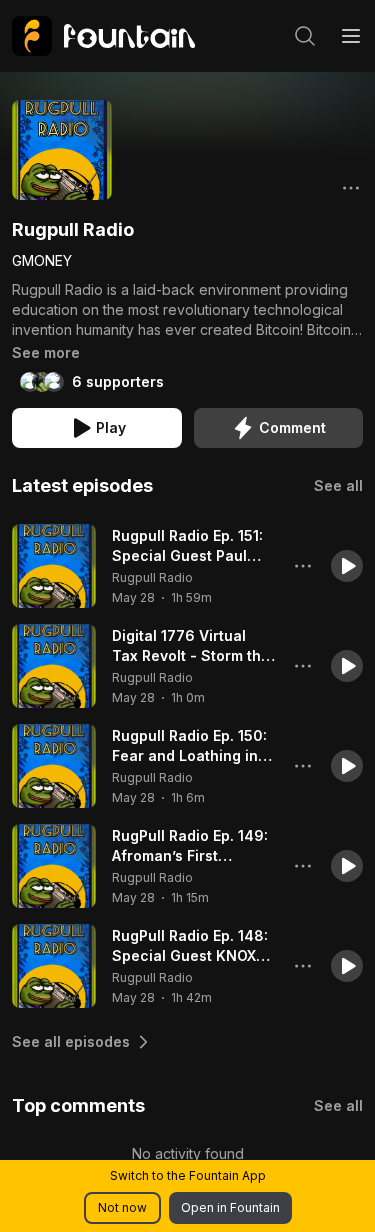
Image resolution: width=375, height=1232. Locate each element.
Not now (122, 1207)
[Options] (351, 188)
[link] (103, 36)
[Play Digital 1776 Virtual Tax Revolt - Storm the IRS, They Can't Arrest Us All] (54, 666)
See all (338, 485)
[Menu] (351, 36)
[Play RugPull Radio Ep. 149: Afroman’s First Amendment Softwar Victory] (54, 866)
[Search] (305, 36)
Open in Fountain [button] (230, 1207)
